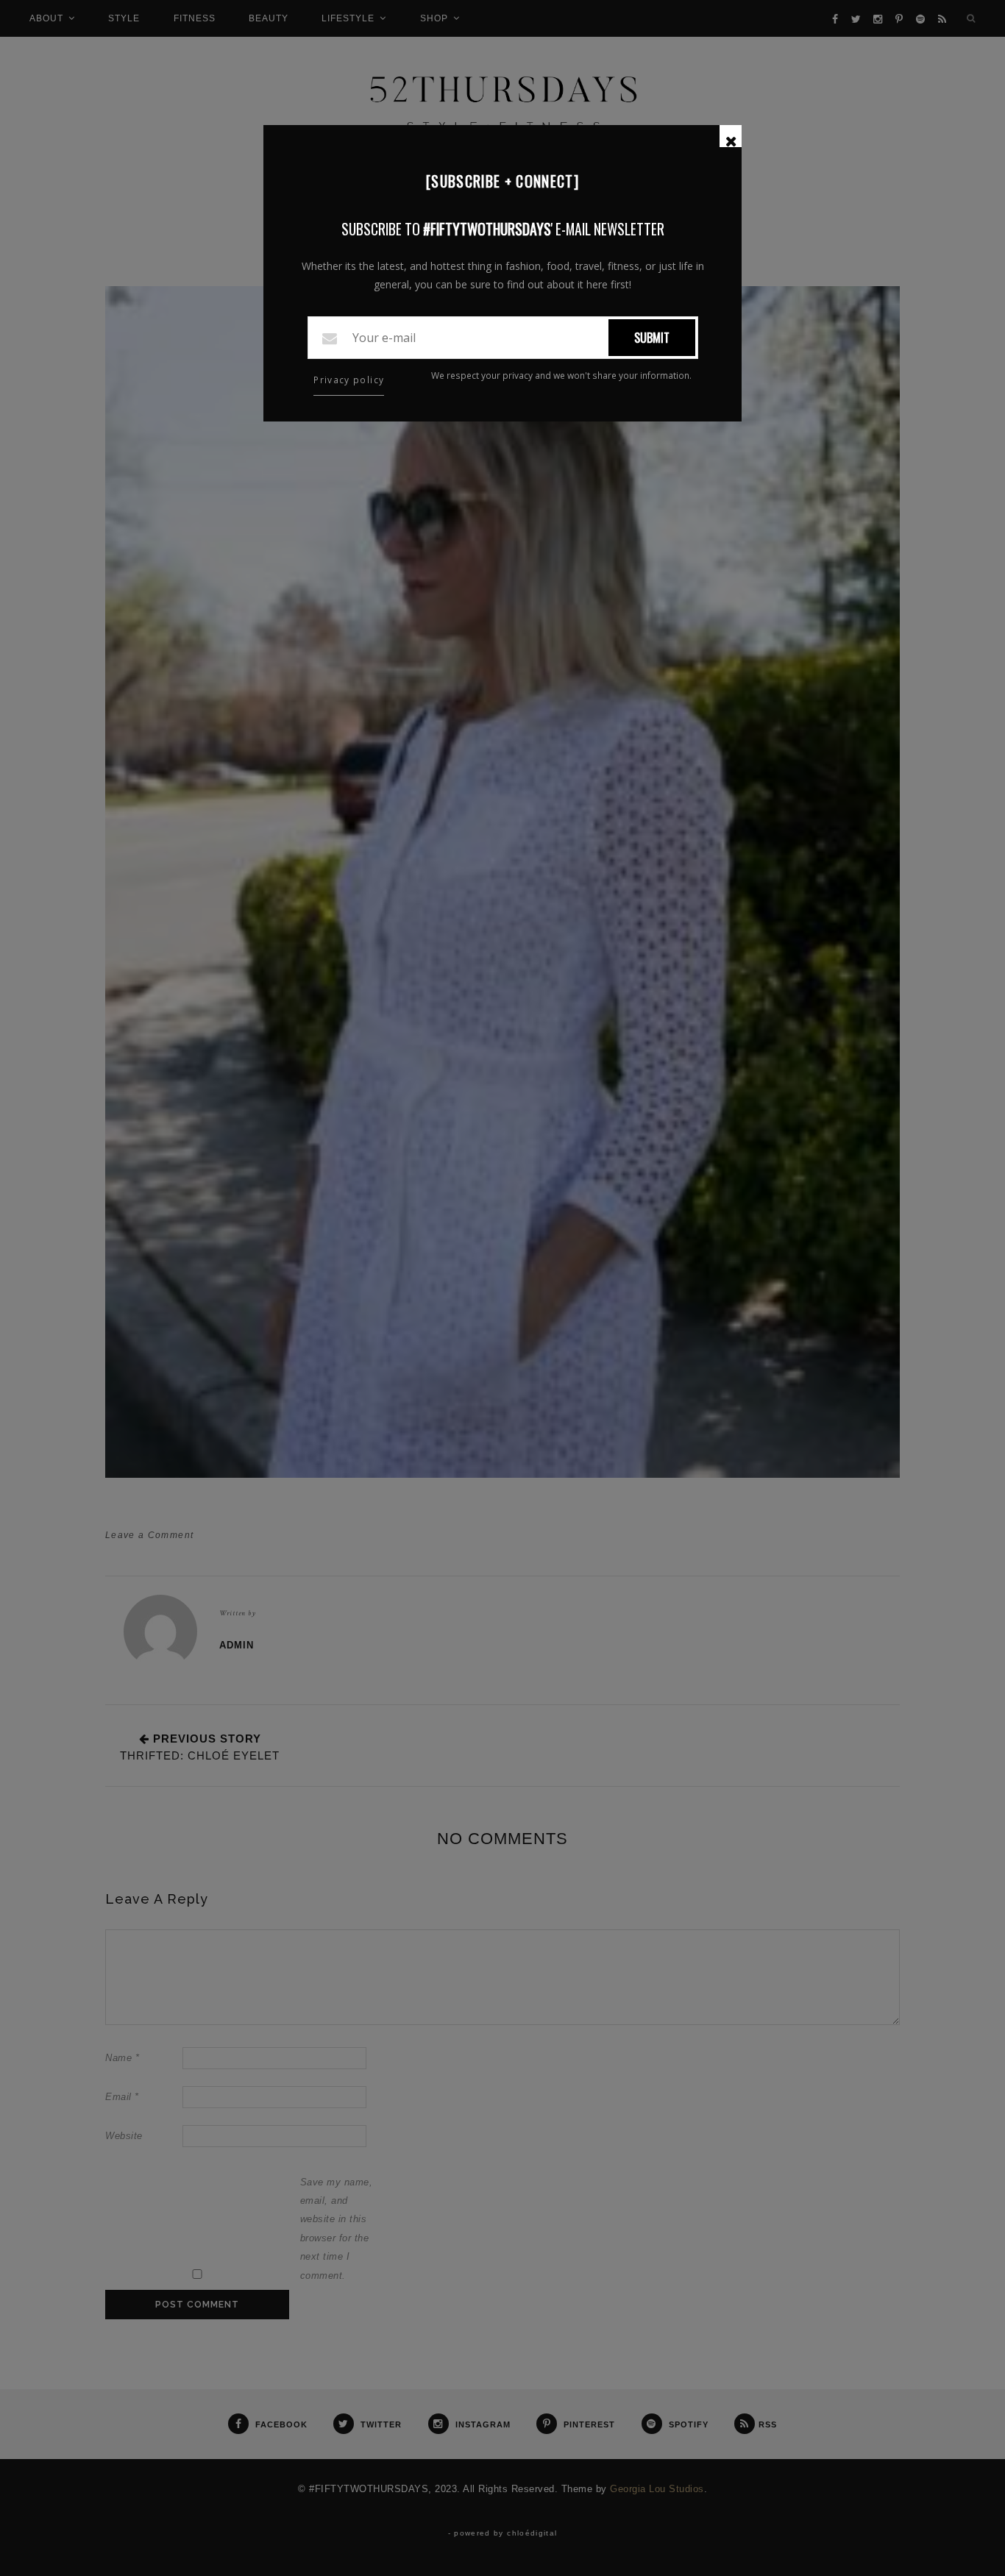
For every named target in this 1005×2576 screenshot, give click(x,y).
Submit (652, 338)
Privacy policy (349, 380)
